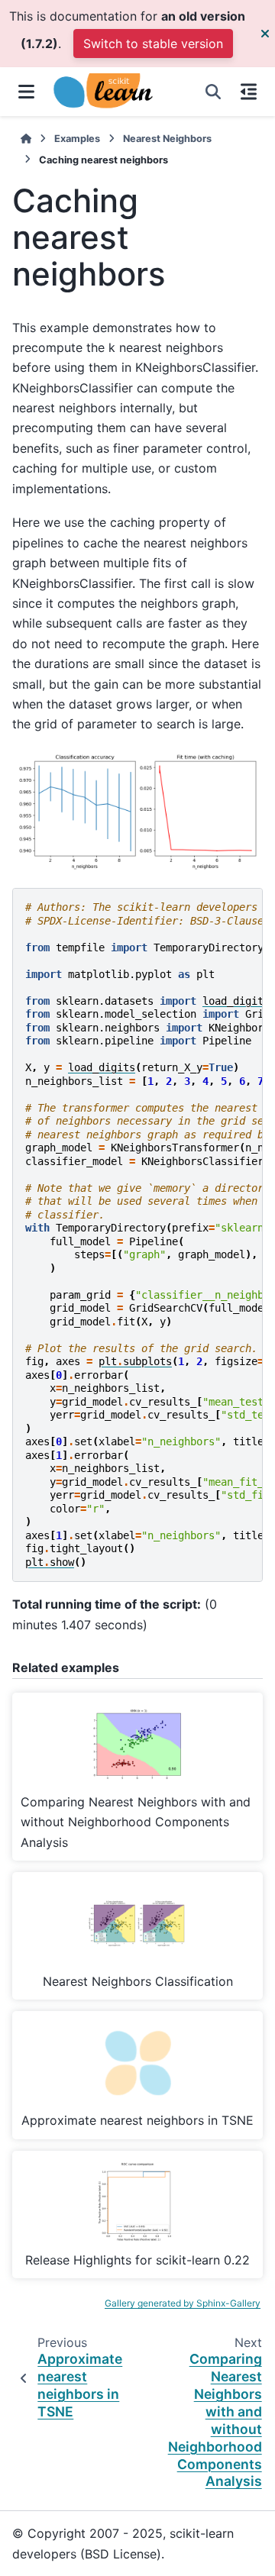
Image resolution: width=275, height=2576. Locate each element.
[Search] (213, 92)
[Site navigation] (26, 92)
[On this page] (249, 92)
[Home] (26, 139)
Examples (77, 139)
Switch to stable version (153, 44)
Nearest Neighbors (167, 139)
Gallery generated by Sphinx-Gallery (183, 2303)
